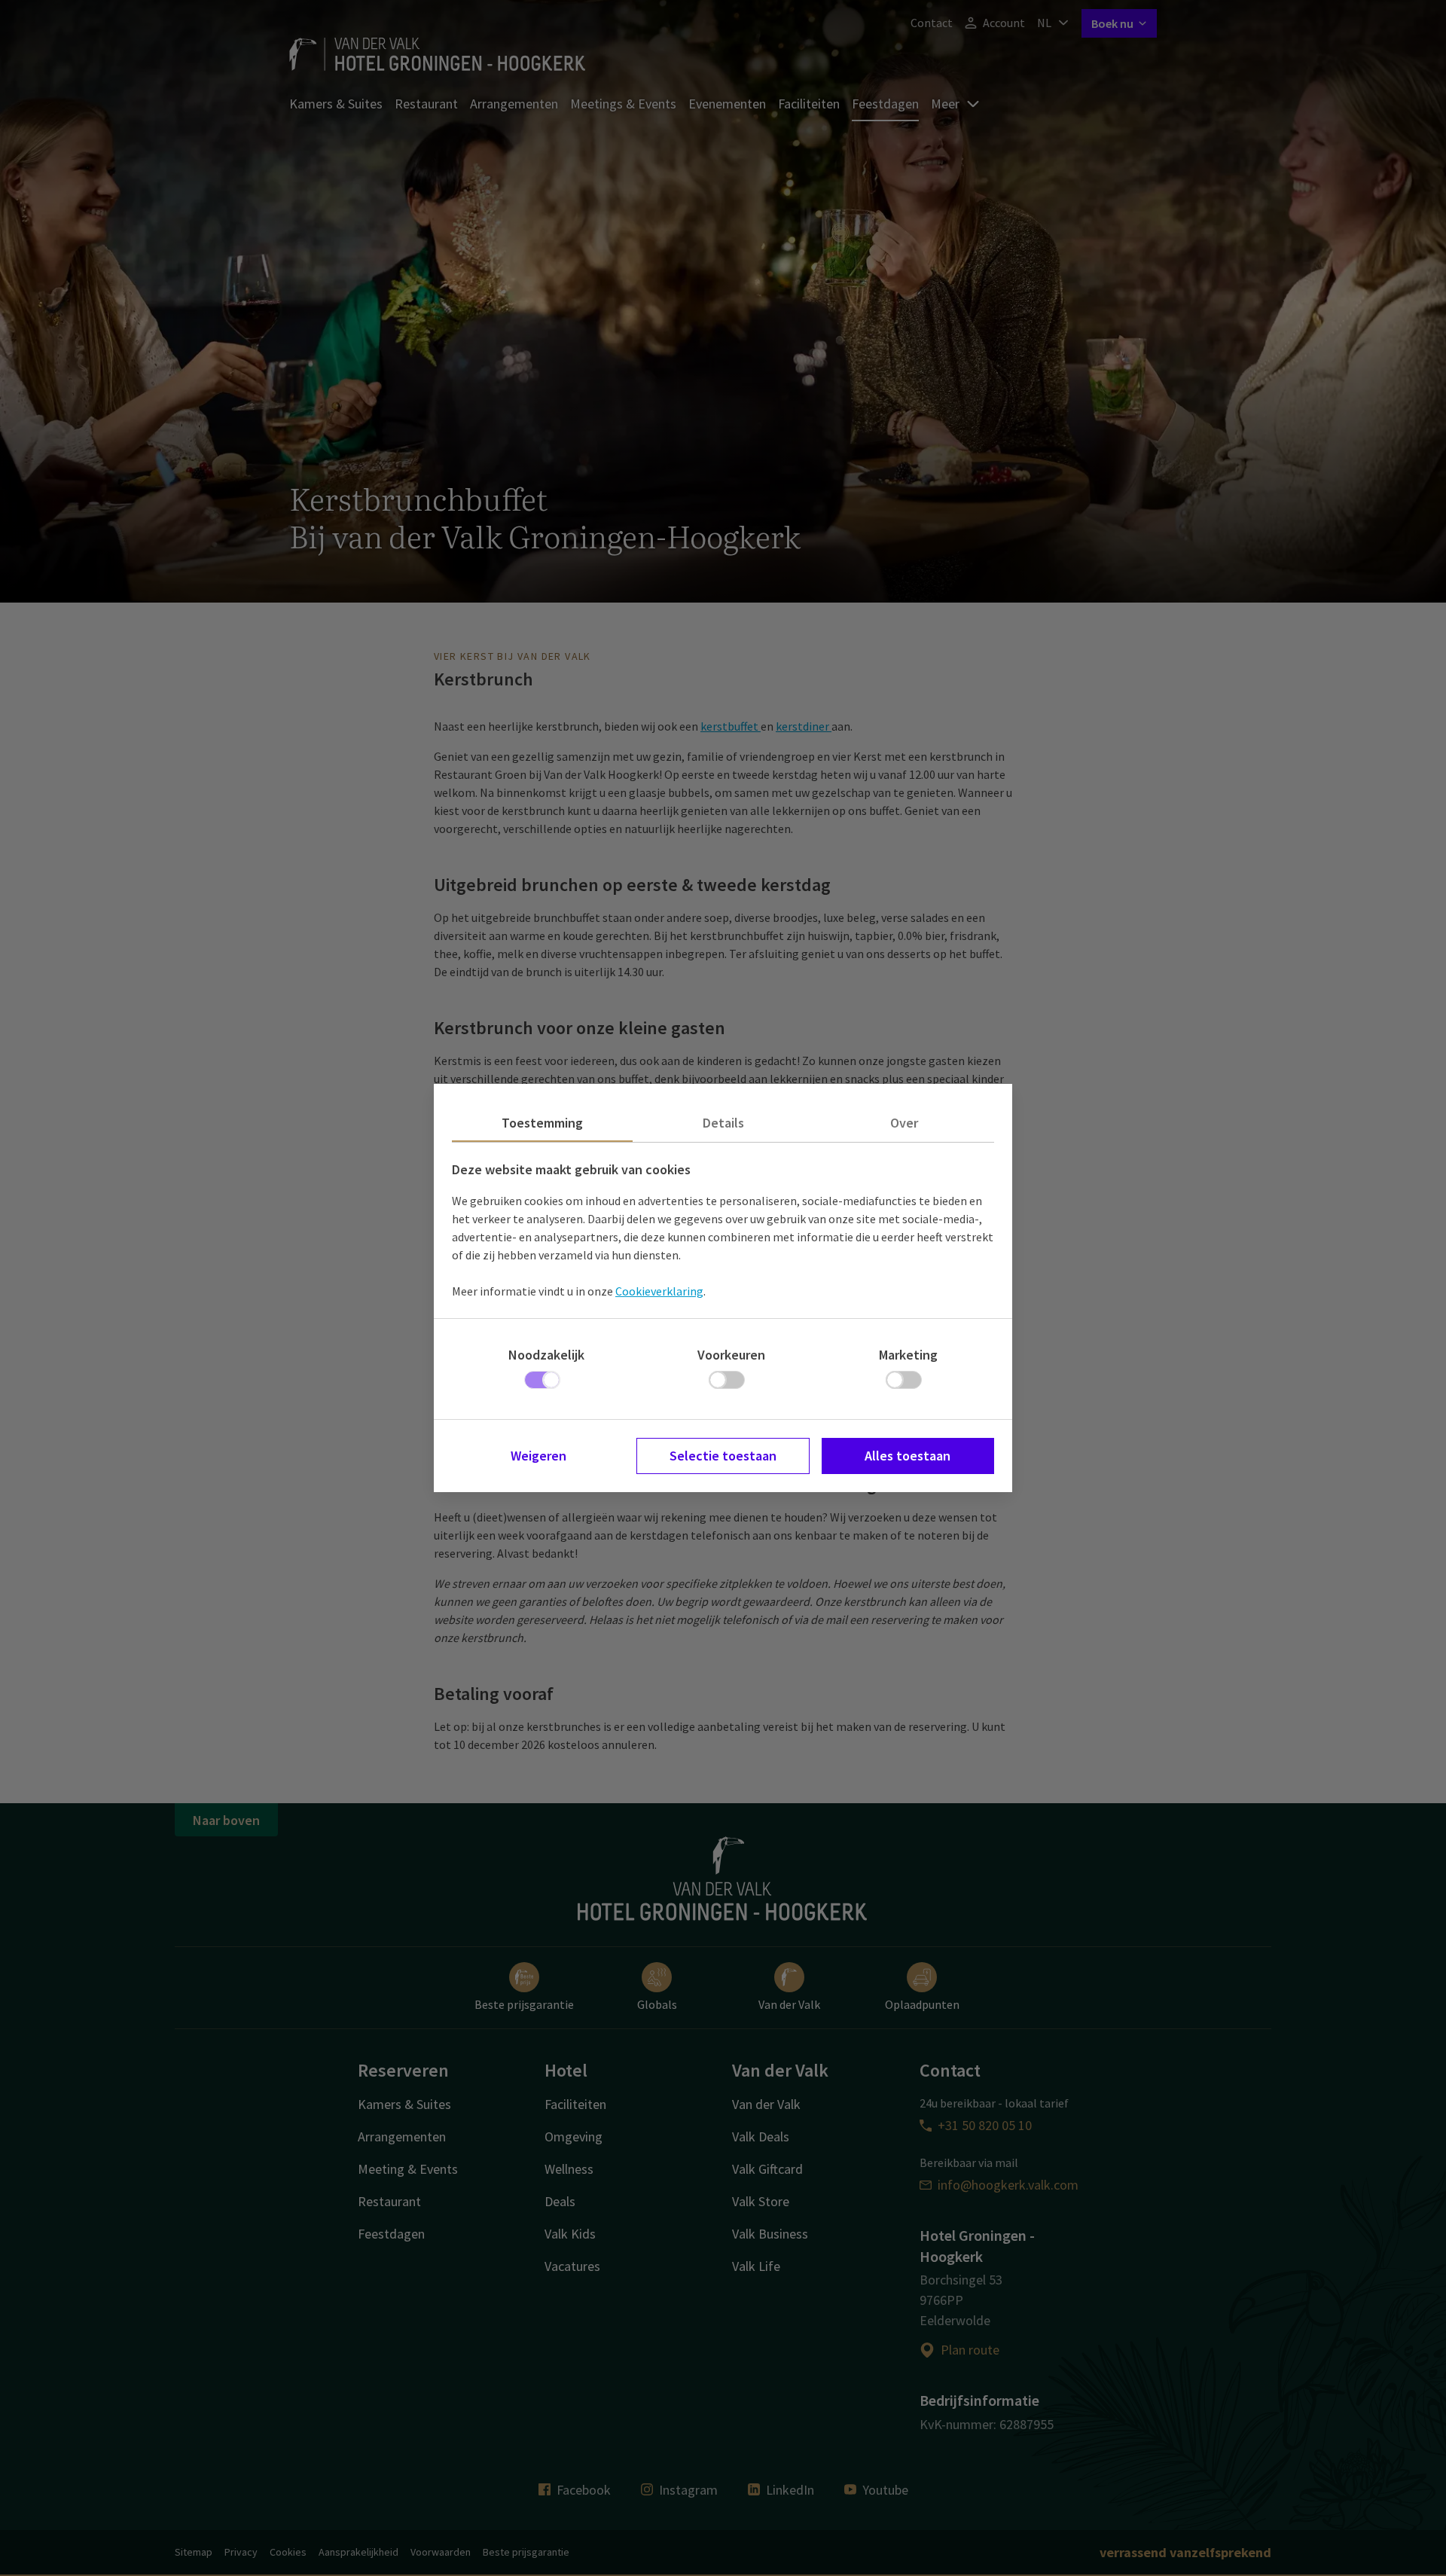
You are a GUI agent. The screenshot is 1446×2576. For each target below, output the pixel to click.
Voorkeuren (731, 1355)
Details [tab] (723, 1123)
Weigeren (538, 1456)
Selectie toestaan (723, 1456)
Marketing (908, 1355)
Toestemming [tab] (542, 1123)
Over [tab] (904, 1123)
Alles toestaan (908, 1456)
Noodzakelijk (546, 1355)
